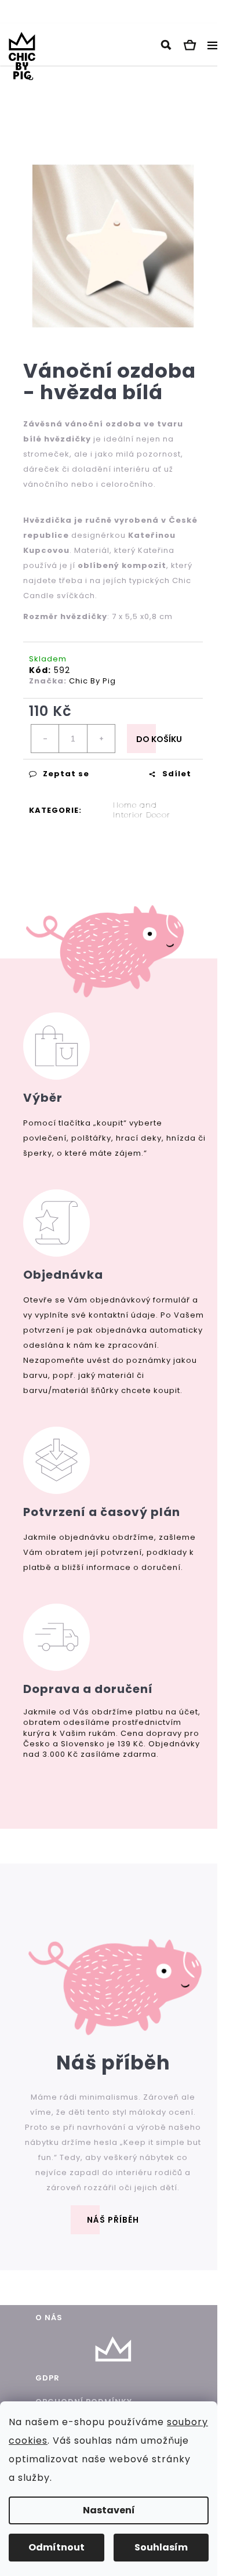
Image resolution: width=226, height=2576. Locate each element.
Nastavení (109, 2510)
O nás (49, 2318)
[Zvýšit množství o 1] (101, 739)
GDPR (48, 2378)
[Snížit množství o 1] (45, 739)
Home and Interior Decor (142, 810)
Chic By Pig (92, 681)
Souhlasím (161, 2547)
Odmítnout (57, 2547)
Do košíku (159, 739)
